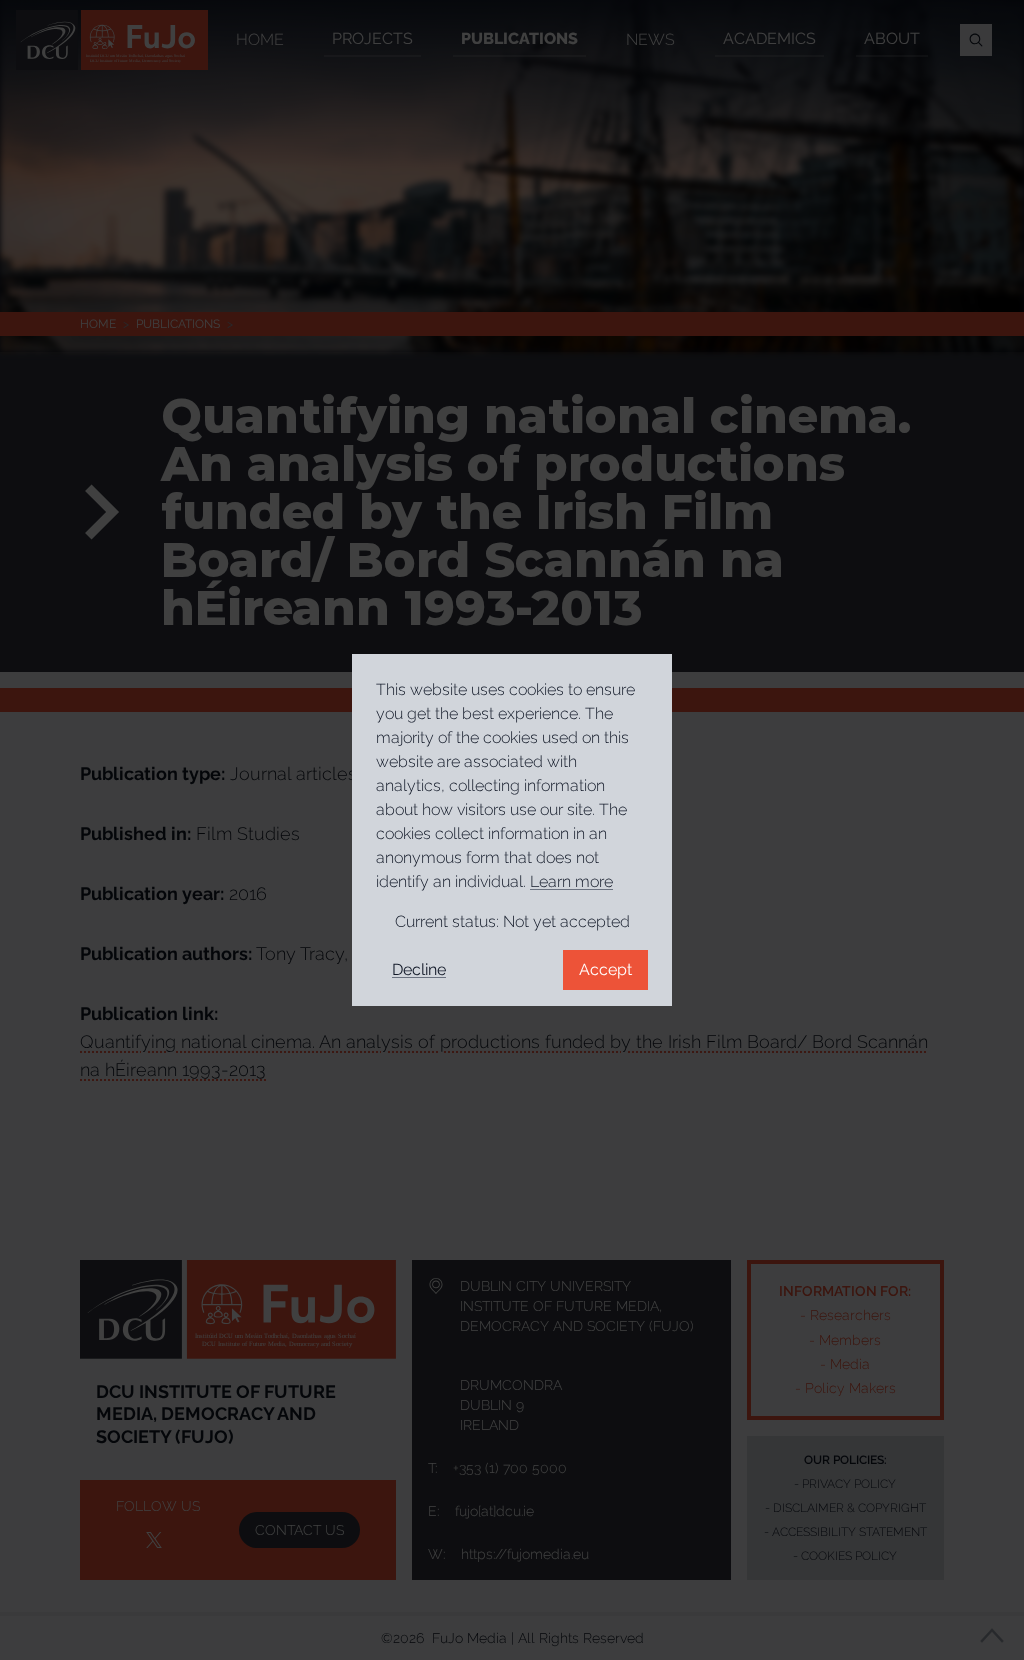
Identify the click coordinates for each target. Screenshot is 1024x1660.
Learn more (571, 881)
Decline (419, 969)
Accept (605, 969)
